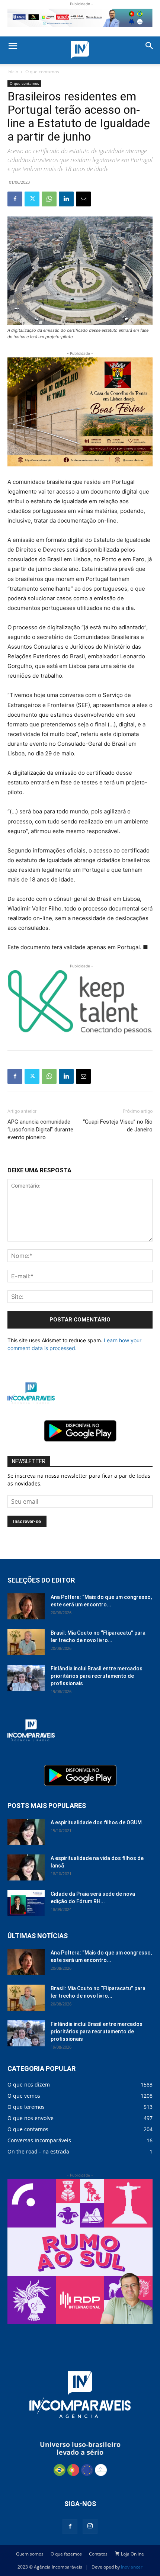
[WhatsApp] (49, 199)
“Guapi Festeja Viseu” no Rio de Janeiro (118, 1126)
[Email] (83, 199)
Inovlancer (132, 2567)
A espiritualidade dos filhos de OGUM (96, 1822)
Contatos (98, 2554)
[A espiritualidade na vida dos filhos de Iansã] (26, 1867)
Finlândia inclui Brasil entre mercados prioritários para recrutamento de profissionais (97, 1676)
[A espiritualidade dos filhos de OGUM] (26, 1832)
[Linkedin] (66, 199)
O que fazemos (66, 2554)
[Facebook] (15, 199)
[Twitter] (32, 199)
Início (13, 72)
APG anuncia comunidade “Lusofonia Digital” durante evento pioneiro (40, 1130)
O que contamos (42, 72)
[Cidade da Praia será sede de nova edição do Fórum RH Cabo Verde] (26, 1903)
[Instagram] (90, 2526)
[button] (13, 46)
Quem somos (30, 2554)
